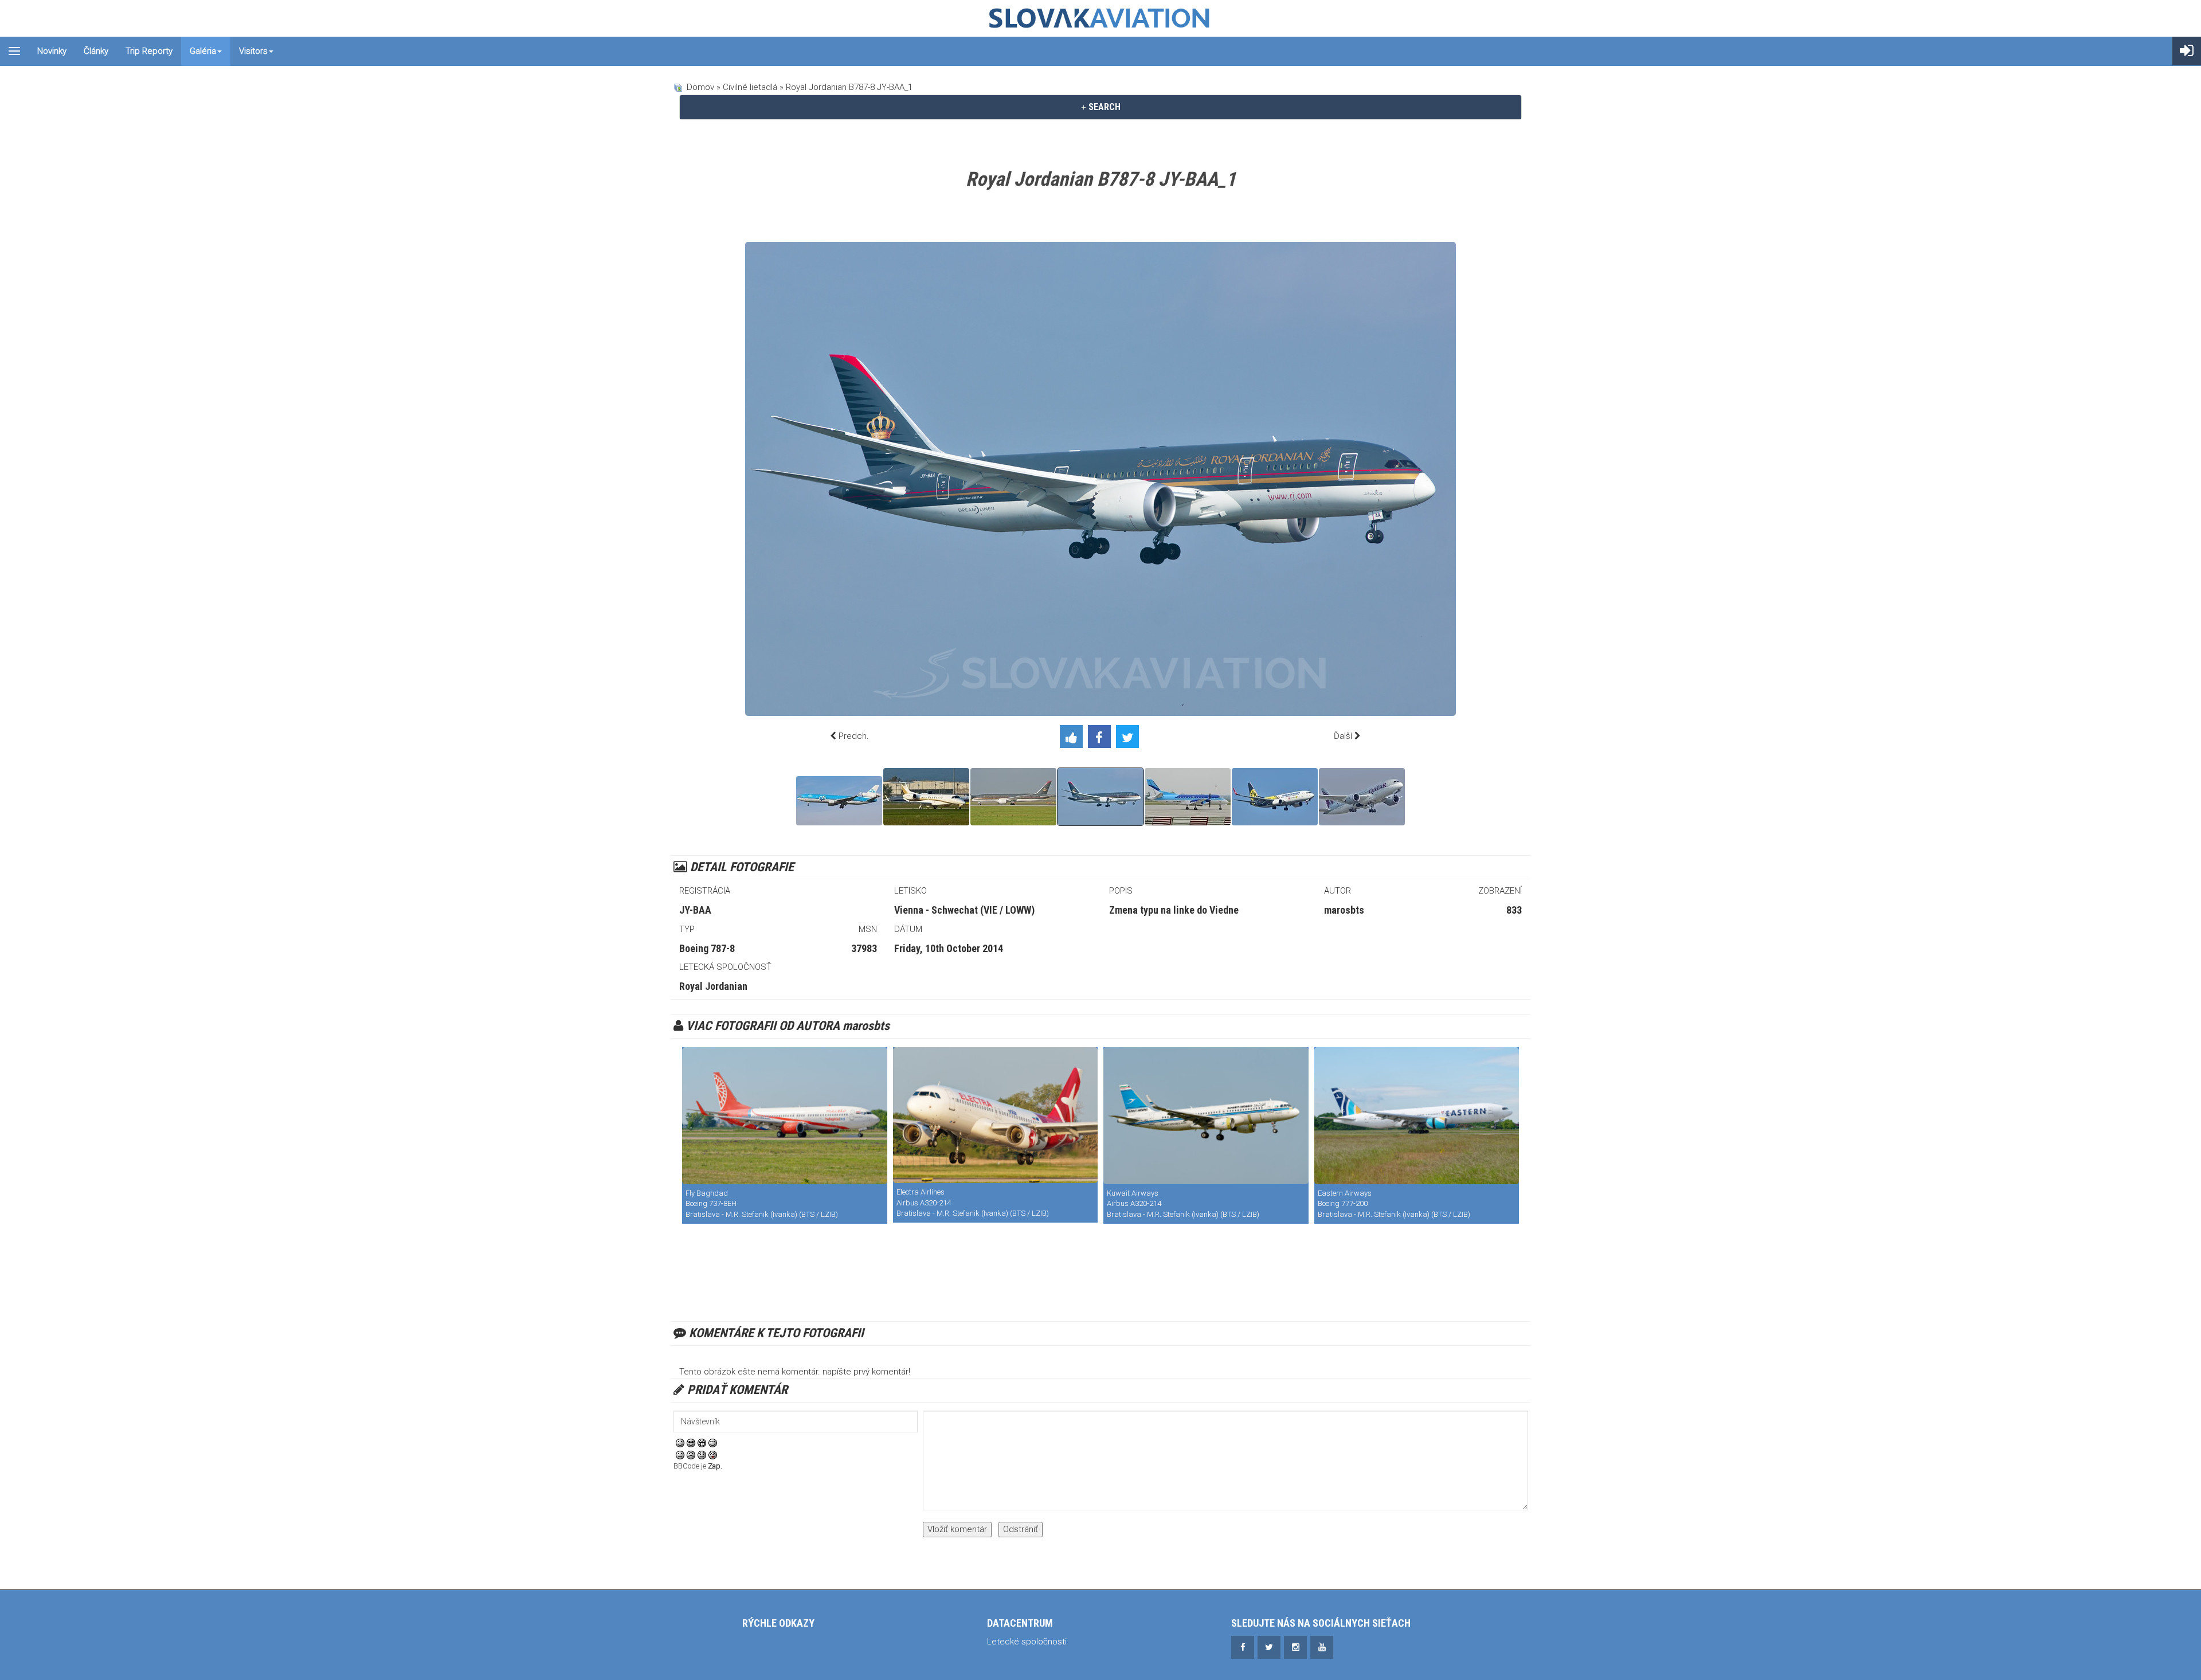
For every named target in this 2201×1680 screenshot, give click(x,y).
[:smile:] (680, 1443)
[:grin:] (702, 1443)
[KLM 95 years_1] (839, 801)
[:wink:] (713, 1443)
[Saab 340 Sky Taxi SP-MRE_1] (1188, 797)
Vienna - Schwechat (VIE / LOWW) (964, 910)
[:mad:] (691, 1455)
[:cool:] (691, 1443)
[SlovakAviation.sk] (1100, 18)
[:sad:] (702, 1455)
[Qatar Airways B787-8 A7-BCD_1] (1362, 797)
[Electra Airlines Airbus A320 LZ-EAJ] (996, 1115)
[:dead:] (713, 1455)
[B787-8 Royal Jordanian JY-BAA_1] (1013, 797)
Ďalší (1343, 736)
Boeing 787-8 (707, 948)
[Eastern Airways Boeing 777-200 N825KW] (1417, 1116)
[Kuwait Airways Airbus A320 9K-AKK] (1206, 1116)
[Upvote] (1074, 739)
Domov (700, 87)
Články (96, 51)
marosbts (1344, 910)
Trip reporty (149, 51)
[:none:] (680, 1455)
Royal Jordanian (713, 986)
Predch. (854, 736)
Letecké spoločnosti (1027, 1642)
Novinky (52, 51)
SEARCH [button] (1103, 107)
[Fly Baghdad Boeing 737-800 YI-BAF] (785, 1116)
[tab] (1100, 107)
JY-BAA (695, 910)
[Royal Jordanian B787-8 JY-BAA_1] (1100, 797)
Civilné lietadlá (750, 87)
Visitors (253, 51)
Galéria (203, 51)
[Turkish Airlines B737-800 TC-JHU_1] (1275, 797)
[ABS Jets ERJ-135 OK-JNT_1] (926, 797)
